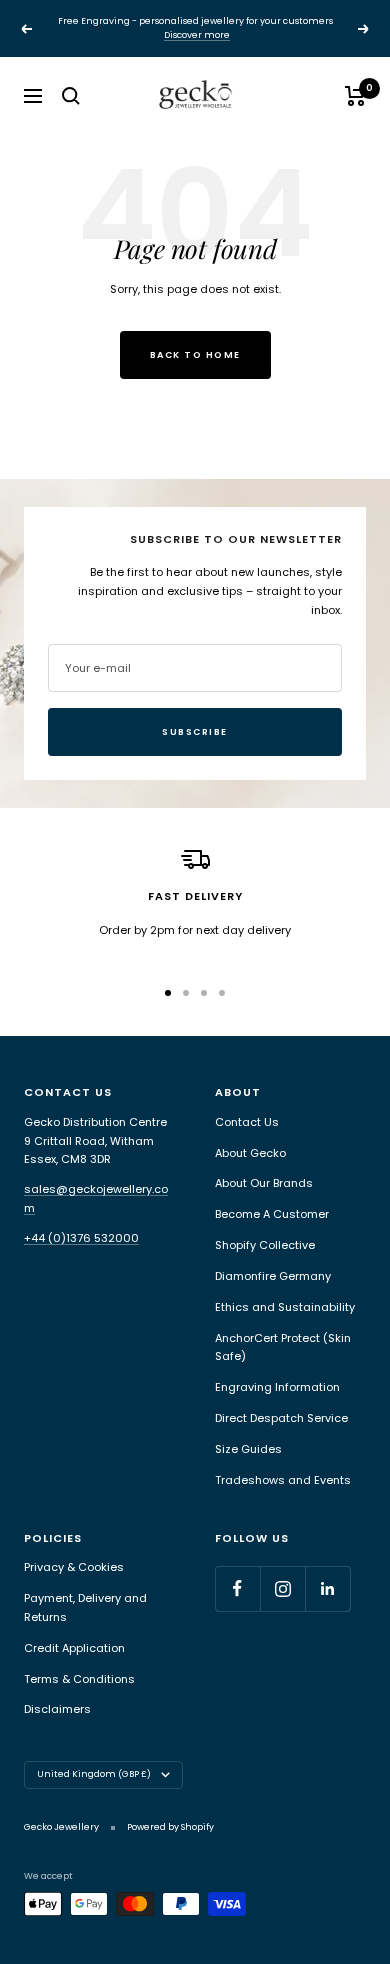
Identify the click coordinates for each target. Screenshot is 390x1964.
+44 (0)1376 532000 (81, 1238)
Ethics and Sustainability (285, 1307)
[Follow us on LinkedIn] (327, 1588)
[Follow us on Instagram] (282, 1588)
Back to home (195, 355)
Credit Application (74, 1648)
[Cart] (355, 96)
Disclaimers (57, 1709)
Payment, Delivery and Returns (85, 1607)
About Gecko (250, 1153)
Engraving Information (277, 1387)
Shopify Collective (265, 1245)
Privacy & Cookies (74, 1567)
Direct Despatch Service (281, 1418)
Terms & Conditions (79, 1679)
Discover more (197, 35)
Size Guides (248, 1449)
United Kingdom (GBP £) (94, 1774)
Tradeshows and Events (283, 1480)
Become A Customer (272, 1214)
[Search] (71, 96)
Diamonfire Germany (273, 1276)
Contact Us (247, 1122)
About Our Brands (264, 1183)
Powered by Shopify (170, 1827)
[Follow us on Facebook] (237, 1588)
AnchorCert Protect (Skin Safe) (283, 1347)
